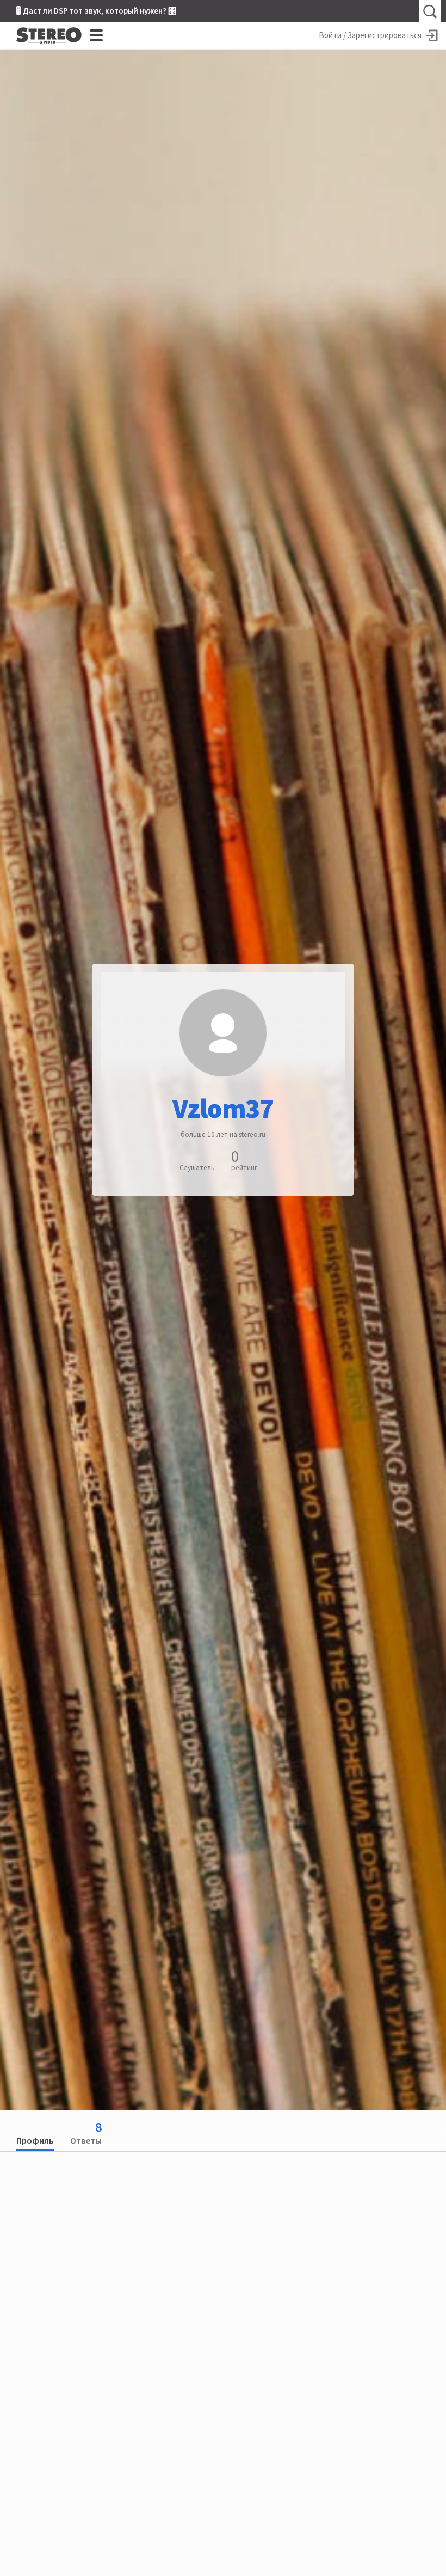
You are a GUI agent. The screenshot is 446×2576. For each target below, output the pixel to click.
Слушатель (197, 1168)
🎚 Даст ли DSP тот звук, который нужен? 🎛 (96, 11)
